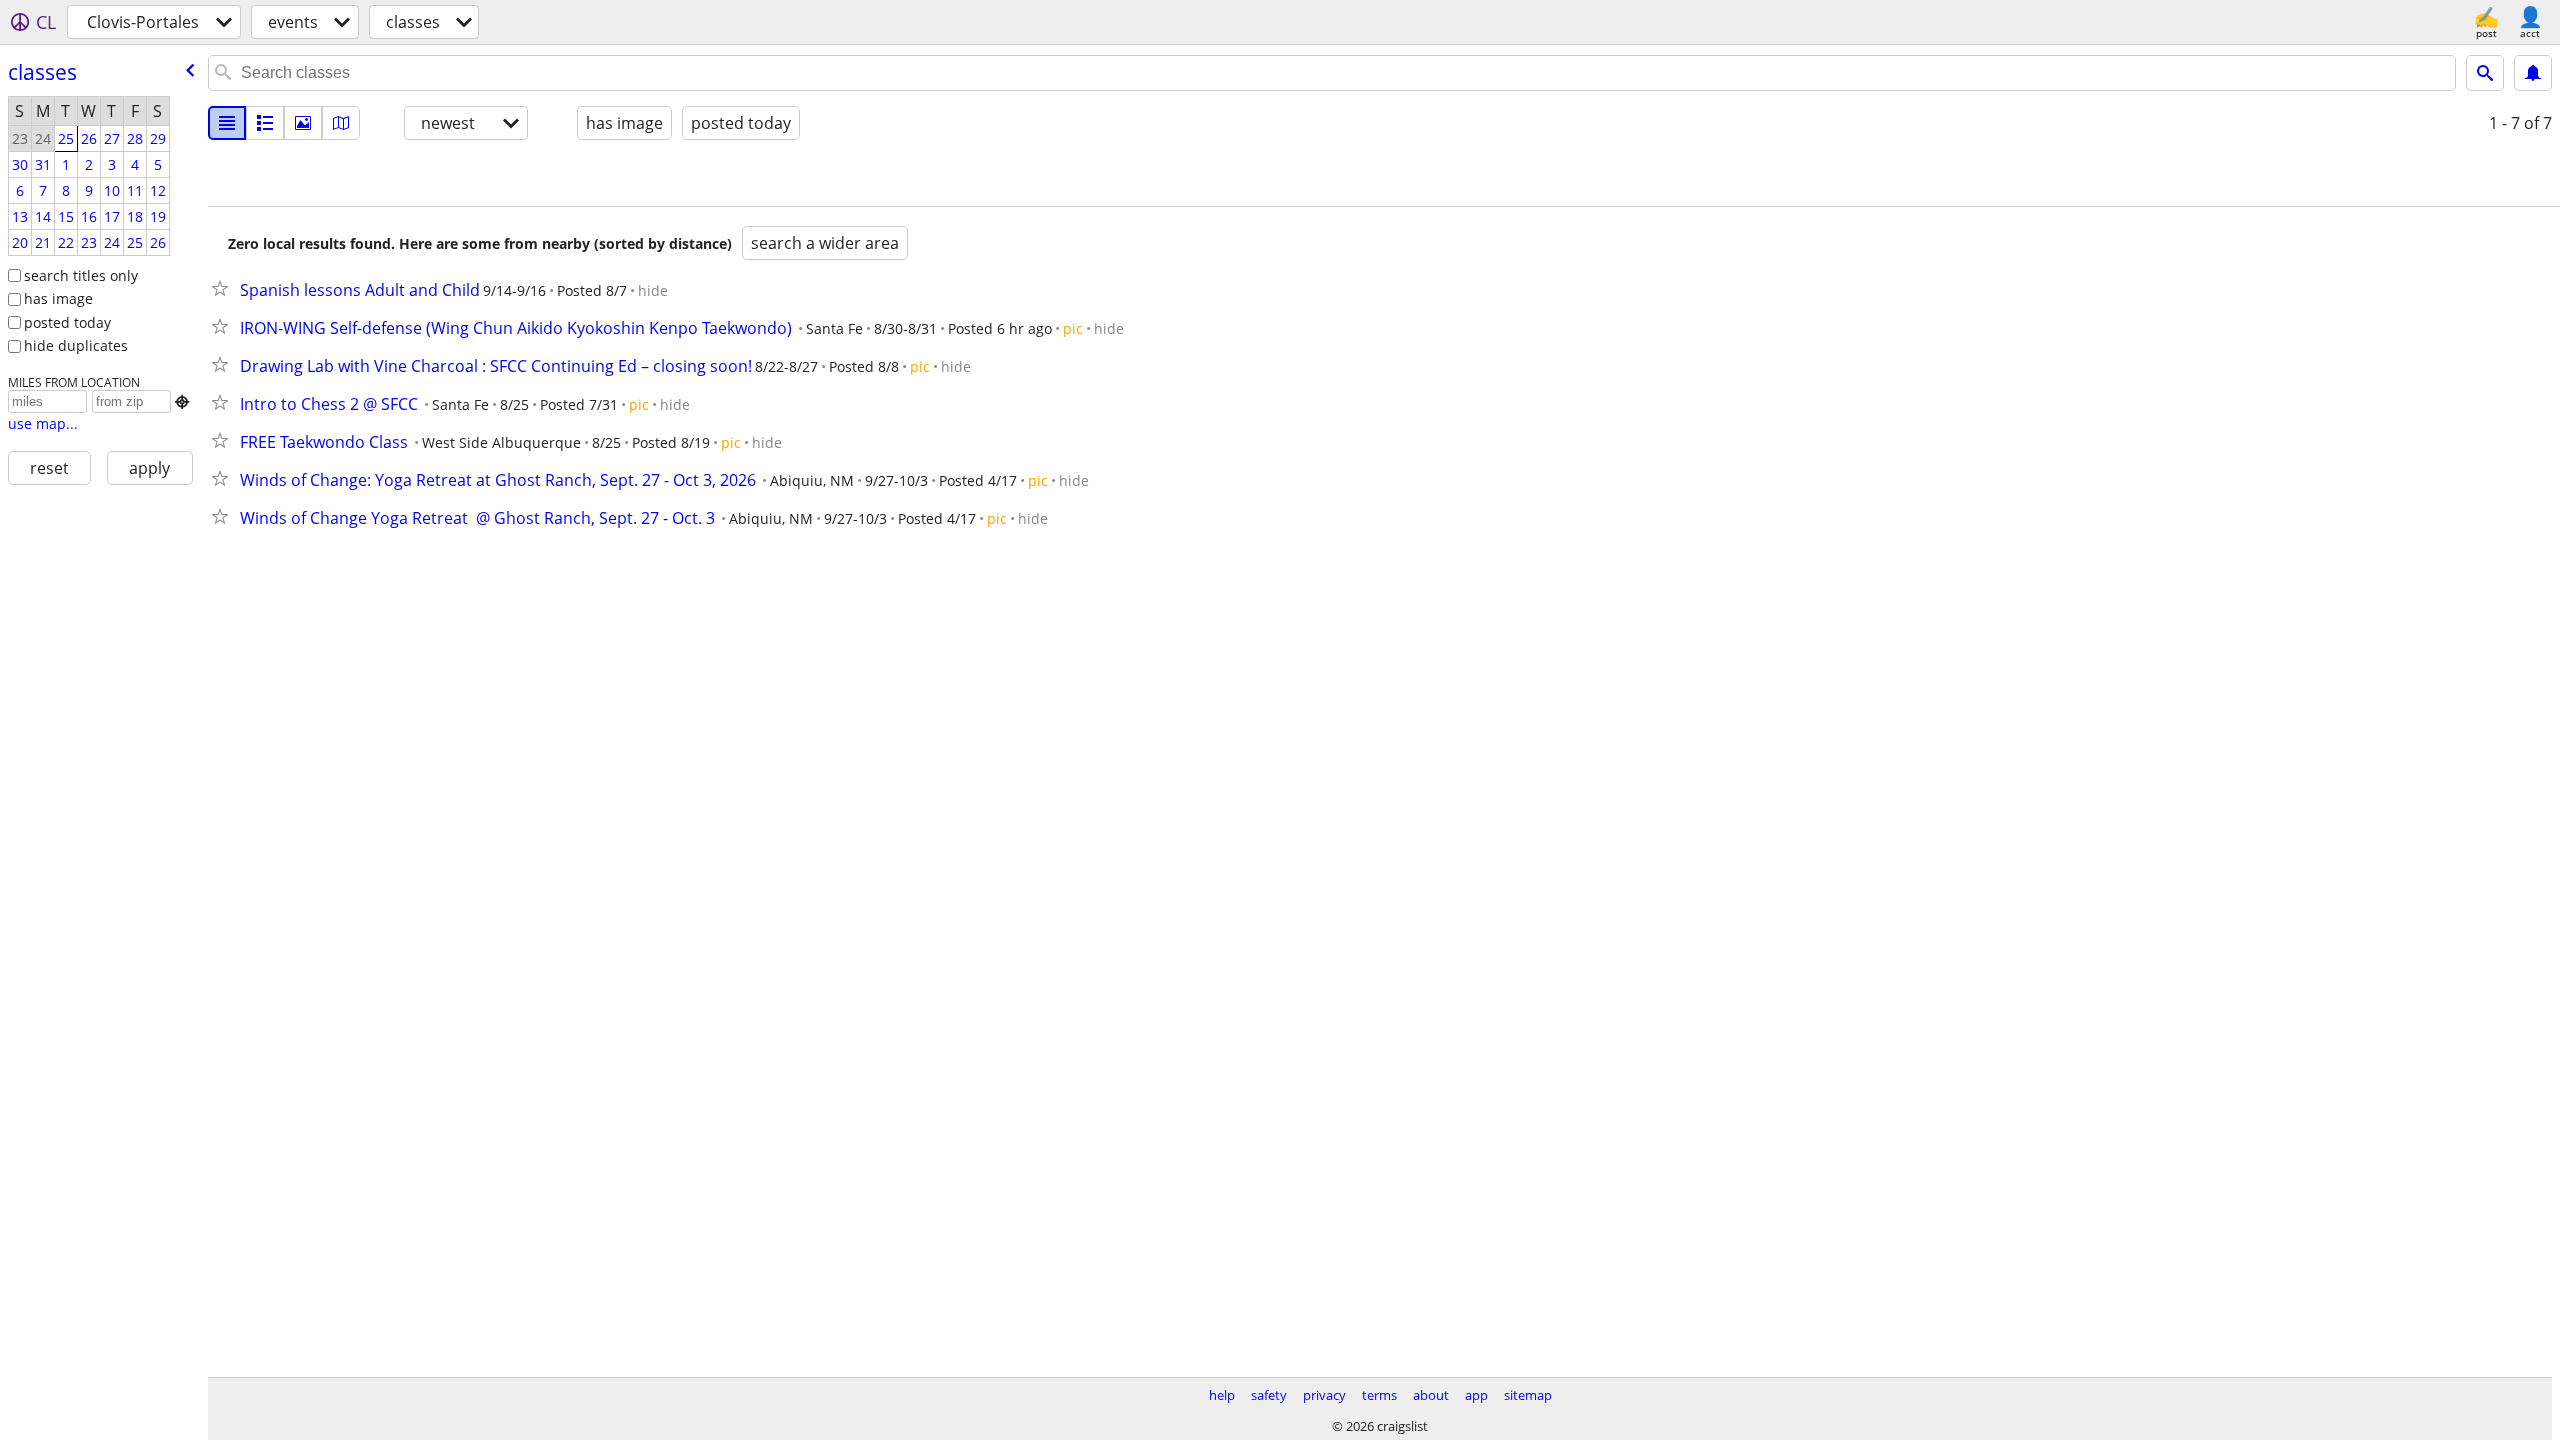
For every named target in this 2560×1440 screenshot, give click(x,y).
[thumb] (265, 123)
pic (1073, 328)
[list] (227, 123)
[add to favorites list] (224, 288)
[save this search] (2533, 73)
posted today (67, 322)
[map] (341, 123)
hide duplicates (76, 345)
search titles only (81, 275)
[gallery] (303, 123)
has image (58, 298)
